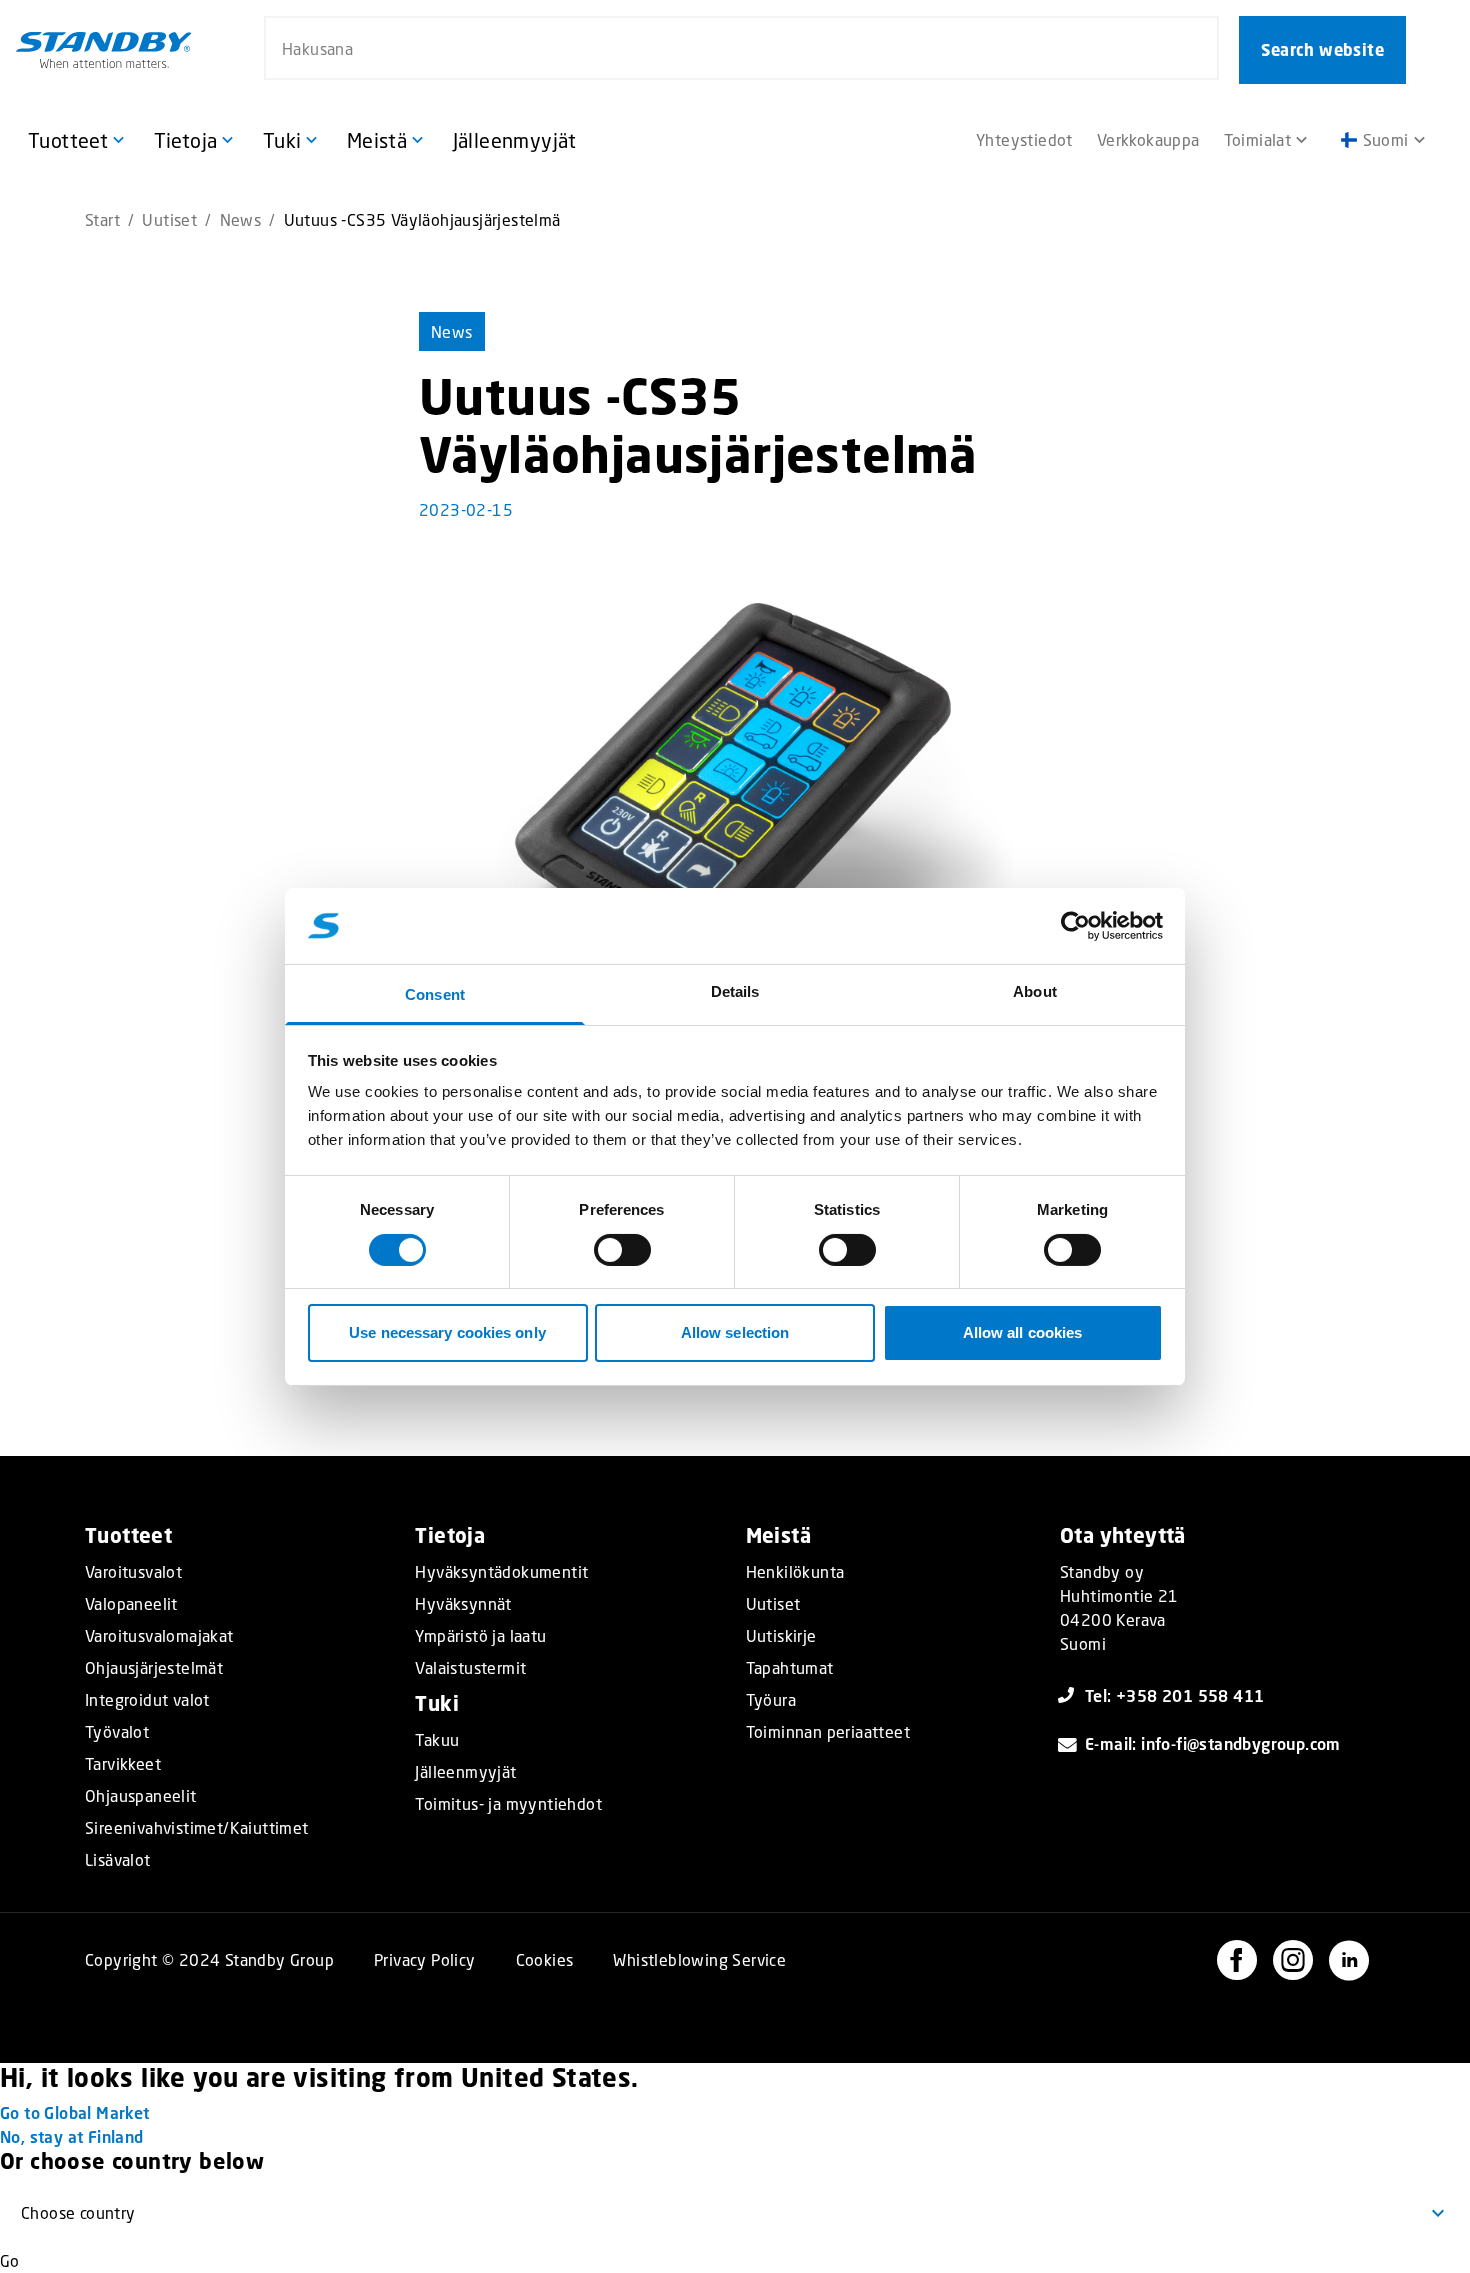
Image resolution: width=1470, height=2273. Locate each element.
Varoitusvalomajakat (159, 1636)
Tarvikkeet (123, 1764)
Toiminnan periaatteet (828, 1732)
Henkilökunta (795, 1572)
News (241, 219)
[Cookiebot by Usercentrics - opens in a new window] (1075, 926)
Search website (1322, 50)
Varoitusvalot (133, 1572)
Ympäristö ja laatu (480, 1636)
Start (102, 219)
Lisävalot (118, 1860)
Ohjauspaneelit (141, 1796)
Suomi (1386, 139)
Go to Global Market (75, 2112)
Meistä (778, 1535)
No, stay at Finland (72, 2136)
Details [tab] (735, 991)
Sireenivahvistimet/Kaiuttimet (197, 1828)
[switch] (622, 1250)
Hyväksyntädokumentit (501, 1572)
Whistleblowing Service (699, 1959)
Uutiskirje (781, 1636)
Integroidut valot (147, 1700)
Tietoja (450, 1535)
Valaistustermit (470, 1668)
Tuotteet (128, 1535)
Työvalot (117, 1732)
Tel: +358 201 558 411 (1174, 1695)
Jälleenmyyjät (465, 1772)
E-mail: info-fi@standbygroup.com (1213, 1743)
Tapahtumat (790, 1668)
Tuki (437, 1703)
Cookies (545, 1959)
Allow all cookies (1023, 1332)
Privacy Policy (425, 1959)
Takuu (437, 1740)
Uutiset (169, 219)
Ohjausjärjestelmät (154, 1668)
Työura (771, 1700)
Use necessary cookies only (447, 1332)
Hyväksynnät (463, 1604)
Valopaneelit (131, 1604)
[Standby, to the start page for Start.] (104, 50)
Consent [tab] (435, 994)
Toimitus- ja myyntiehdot (508, 1804)
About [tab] (1035, 991)
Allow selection (735, 1332)
